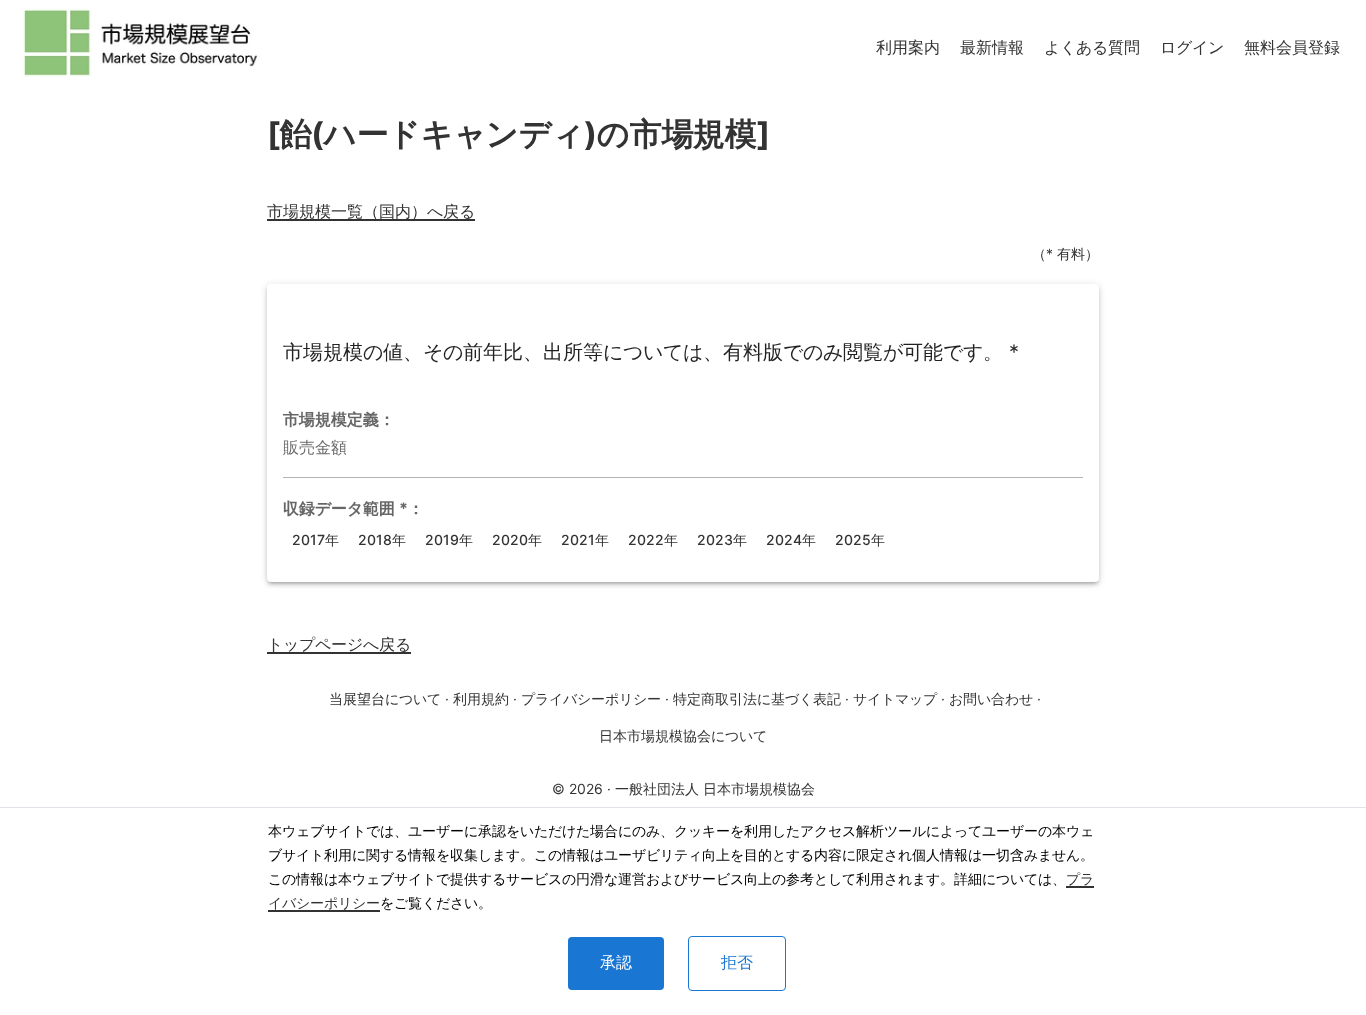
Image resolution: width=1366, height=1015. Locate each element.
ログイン (1192, 47)
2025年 (860, 539)
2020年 (517, 539)
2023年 (722, 539)
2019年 (449, 539)
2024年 (791, 539)
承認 (616, 962)
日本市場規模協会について (683, 735)
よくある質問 (1092, 47)
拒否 (737, 962)
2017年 (315, 539)
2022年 (653, 539)
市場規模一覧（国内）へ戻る (371, 211)
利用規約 (481, 698)
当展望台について (385, 698)
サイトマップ (895, 698)
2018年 (382, 539)
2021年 (585, 539)
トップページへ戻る (339, 644)
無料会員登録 (1292, 47)
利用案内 (908, 47)
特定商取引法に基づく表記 (757, 698)
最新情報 (992, 47)
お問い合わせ (991, 698)
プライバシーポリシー (591, 698)
